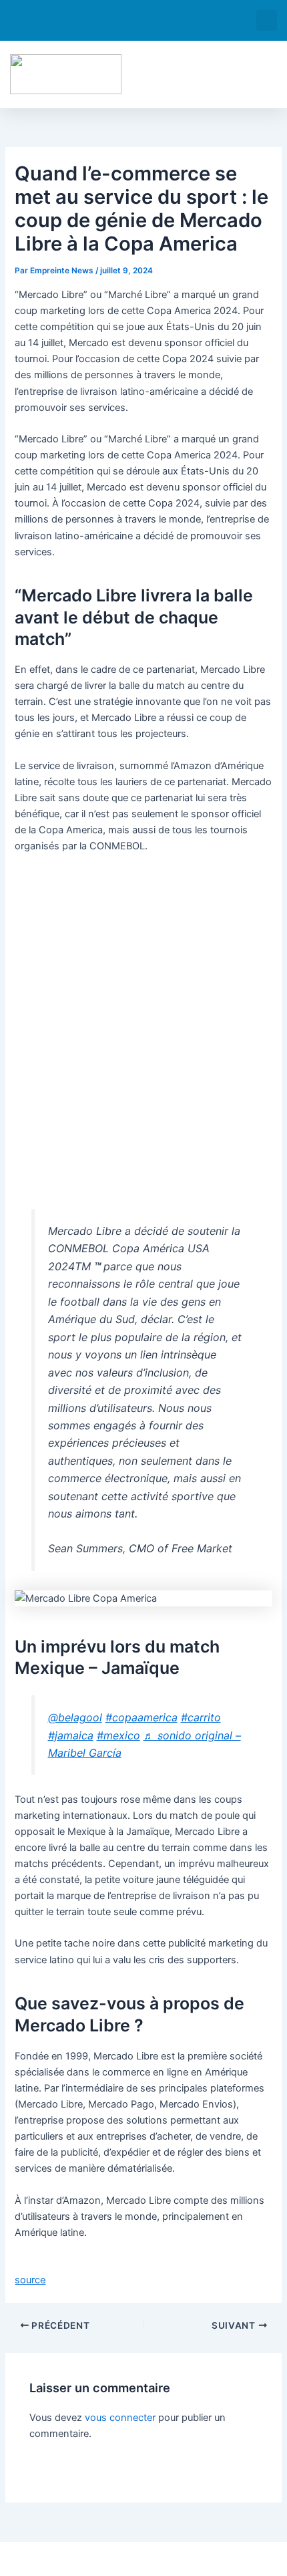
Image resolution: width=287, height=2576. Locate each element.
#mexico (118, 1735)
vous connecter (120, 2418)
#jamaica (71, 1735)
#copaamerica (141, 1717)
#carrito (201, 1717)
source (30, 2280)
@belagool (75, 1717)
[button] (267, 20)
